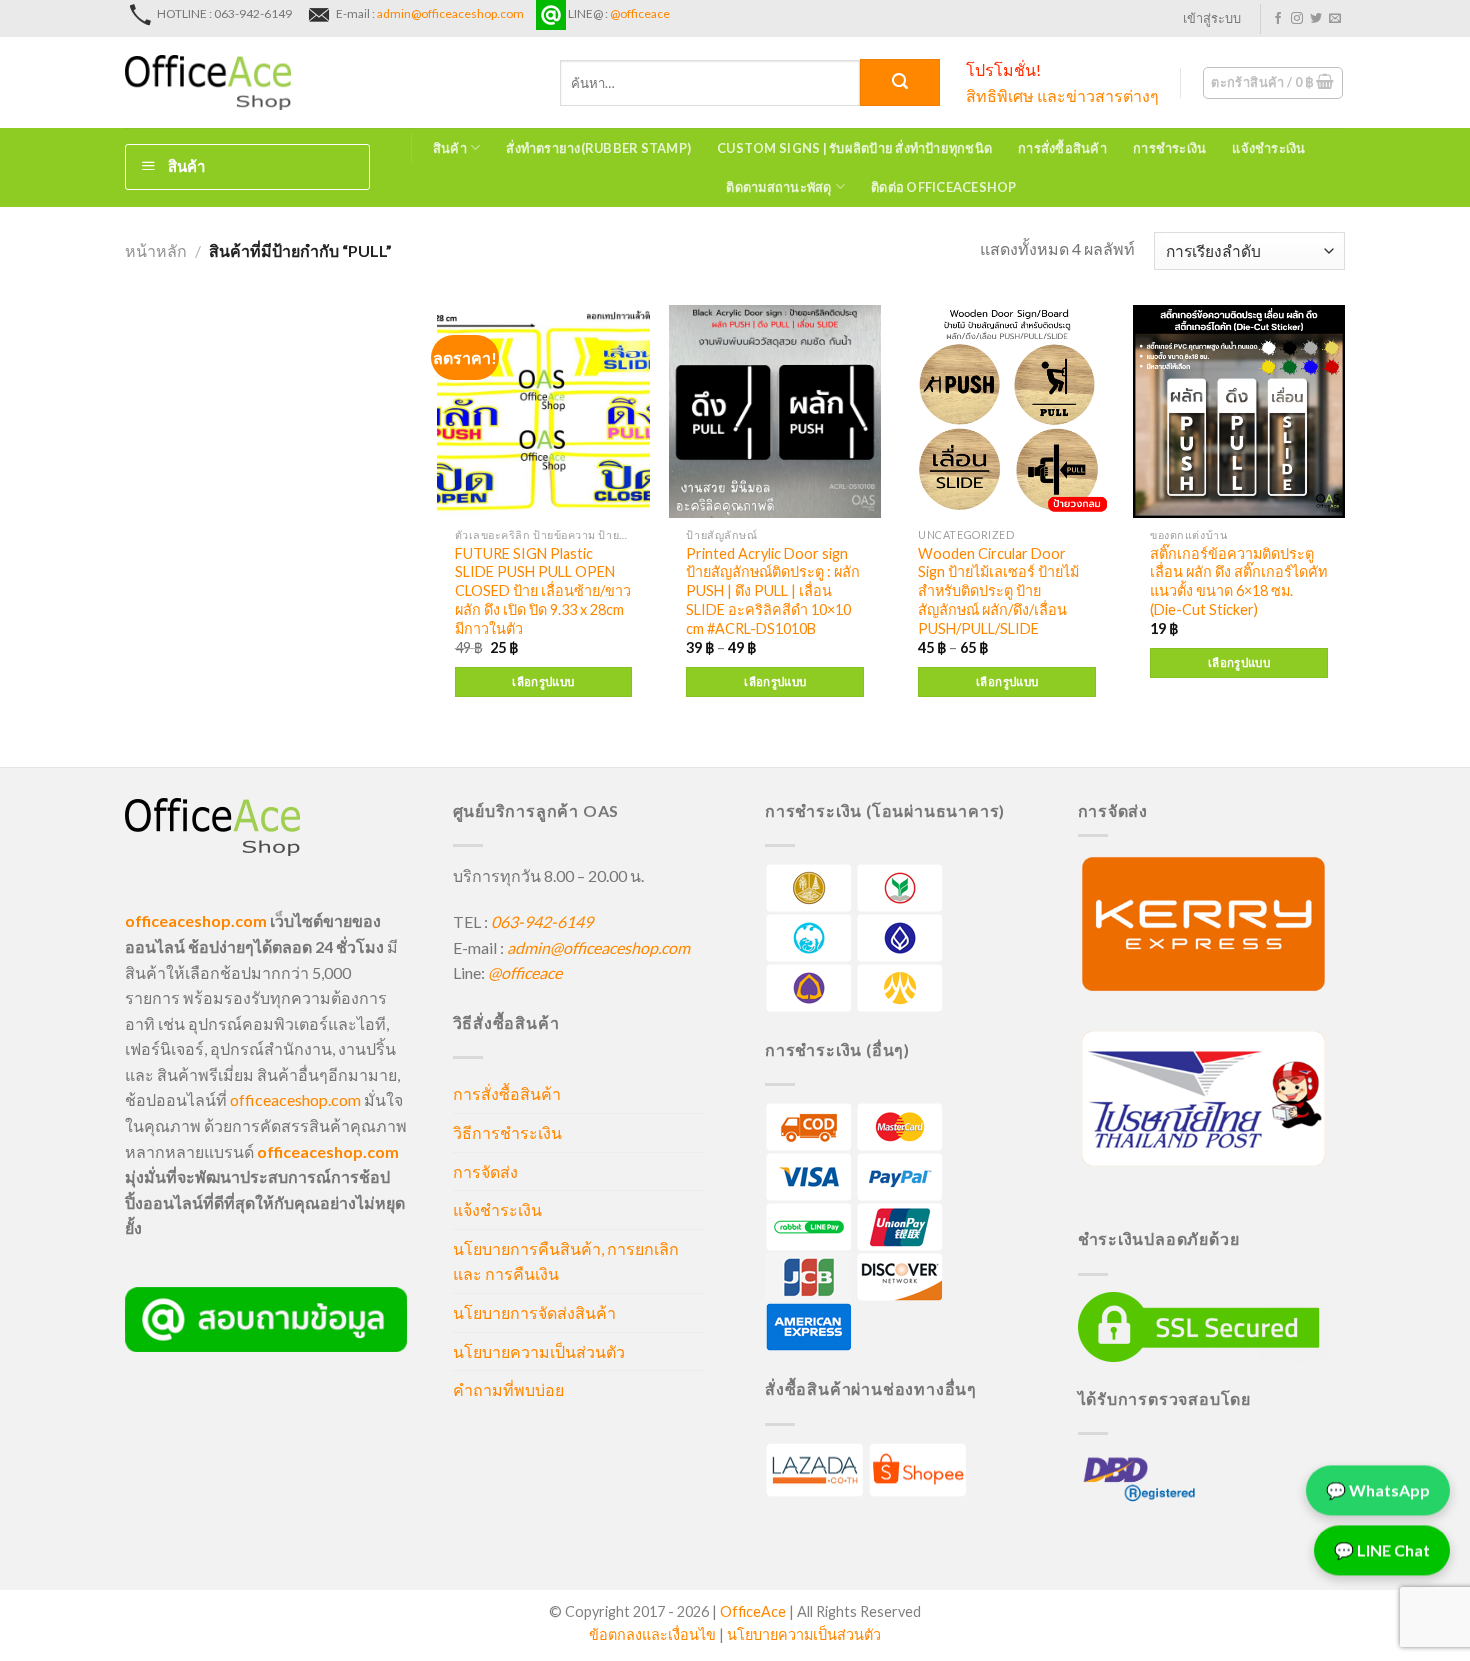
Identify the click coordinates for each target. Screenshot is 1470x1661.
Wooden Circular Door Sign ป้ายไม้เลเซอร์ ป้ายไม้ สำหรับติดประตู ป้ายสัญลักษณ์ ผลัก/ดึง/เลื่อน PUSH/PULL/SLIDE (998, 591)
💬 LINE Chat (1382, 1547)
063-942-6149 (542, 921)
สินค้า (450, 148)
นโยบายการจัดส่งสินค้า (534, 1312)
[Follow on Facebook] (1278, 19)
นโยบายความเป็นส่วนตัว (539, 1351)
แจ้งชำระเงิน (1268, 148)
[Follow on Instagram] (1297, 19)
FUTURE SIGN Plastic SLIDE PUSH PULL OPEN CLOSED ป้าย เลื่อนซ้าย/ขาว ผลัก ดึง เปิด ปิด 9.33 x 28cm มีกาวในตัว (543, 591)
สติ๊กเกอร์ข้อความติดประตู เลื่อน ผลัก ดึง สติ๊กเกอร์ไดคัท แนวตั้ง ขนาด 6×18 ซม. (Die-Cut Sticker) (1238, 581)
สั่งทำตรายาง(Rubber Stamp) (598, 148)
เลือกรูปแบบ (543, 681)
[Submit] (900, 82)
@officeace (640, 13)
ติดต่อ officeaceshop (944, 187)
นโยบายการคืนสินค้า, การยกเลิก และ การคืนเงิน (566, 1261)
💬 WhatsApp (1378, 1487)
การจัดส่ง (485, 1171)
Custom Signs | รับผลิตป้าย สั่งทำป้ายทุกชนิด (854, 148)
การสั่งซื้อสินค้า (1062, 148)
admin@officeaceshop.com (450, 13)
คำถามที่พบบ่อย (508, 1389)
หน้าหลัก (156, 250)
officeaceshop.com (295, 1099)
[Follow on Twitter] (1316, 19)
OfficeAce (753, 1611)
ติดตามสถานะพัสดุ (778, 187)
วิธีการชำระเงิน (507, 1132)
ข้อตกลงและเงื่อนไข (652, 1634)
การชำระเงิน (1169, 148)
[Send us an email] (1335, 19)
